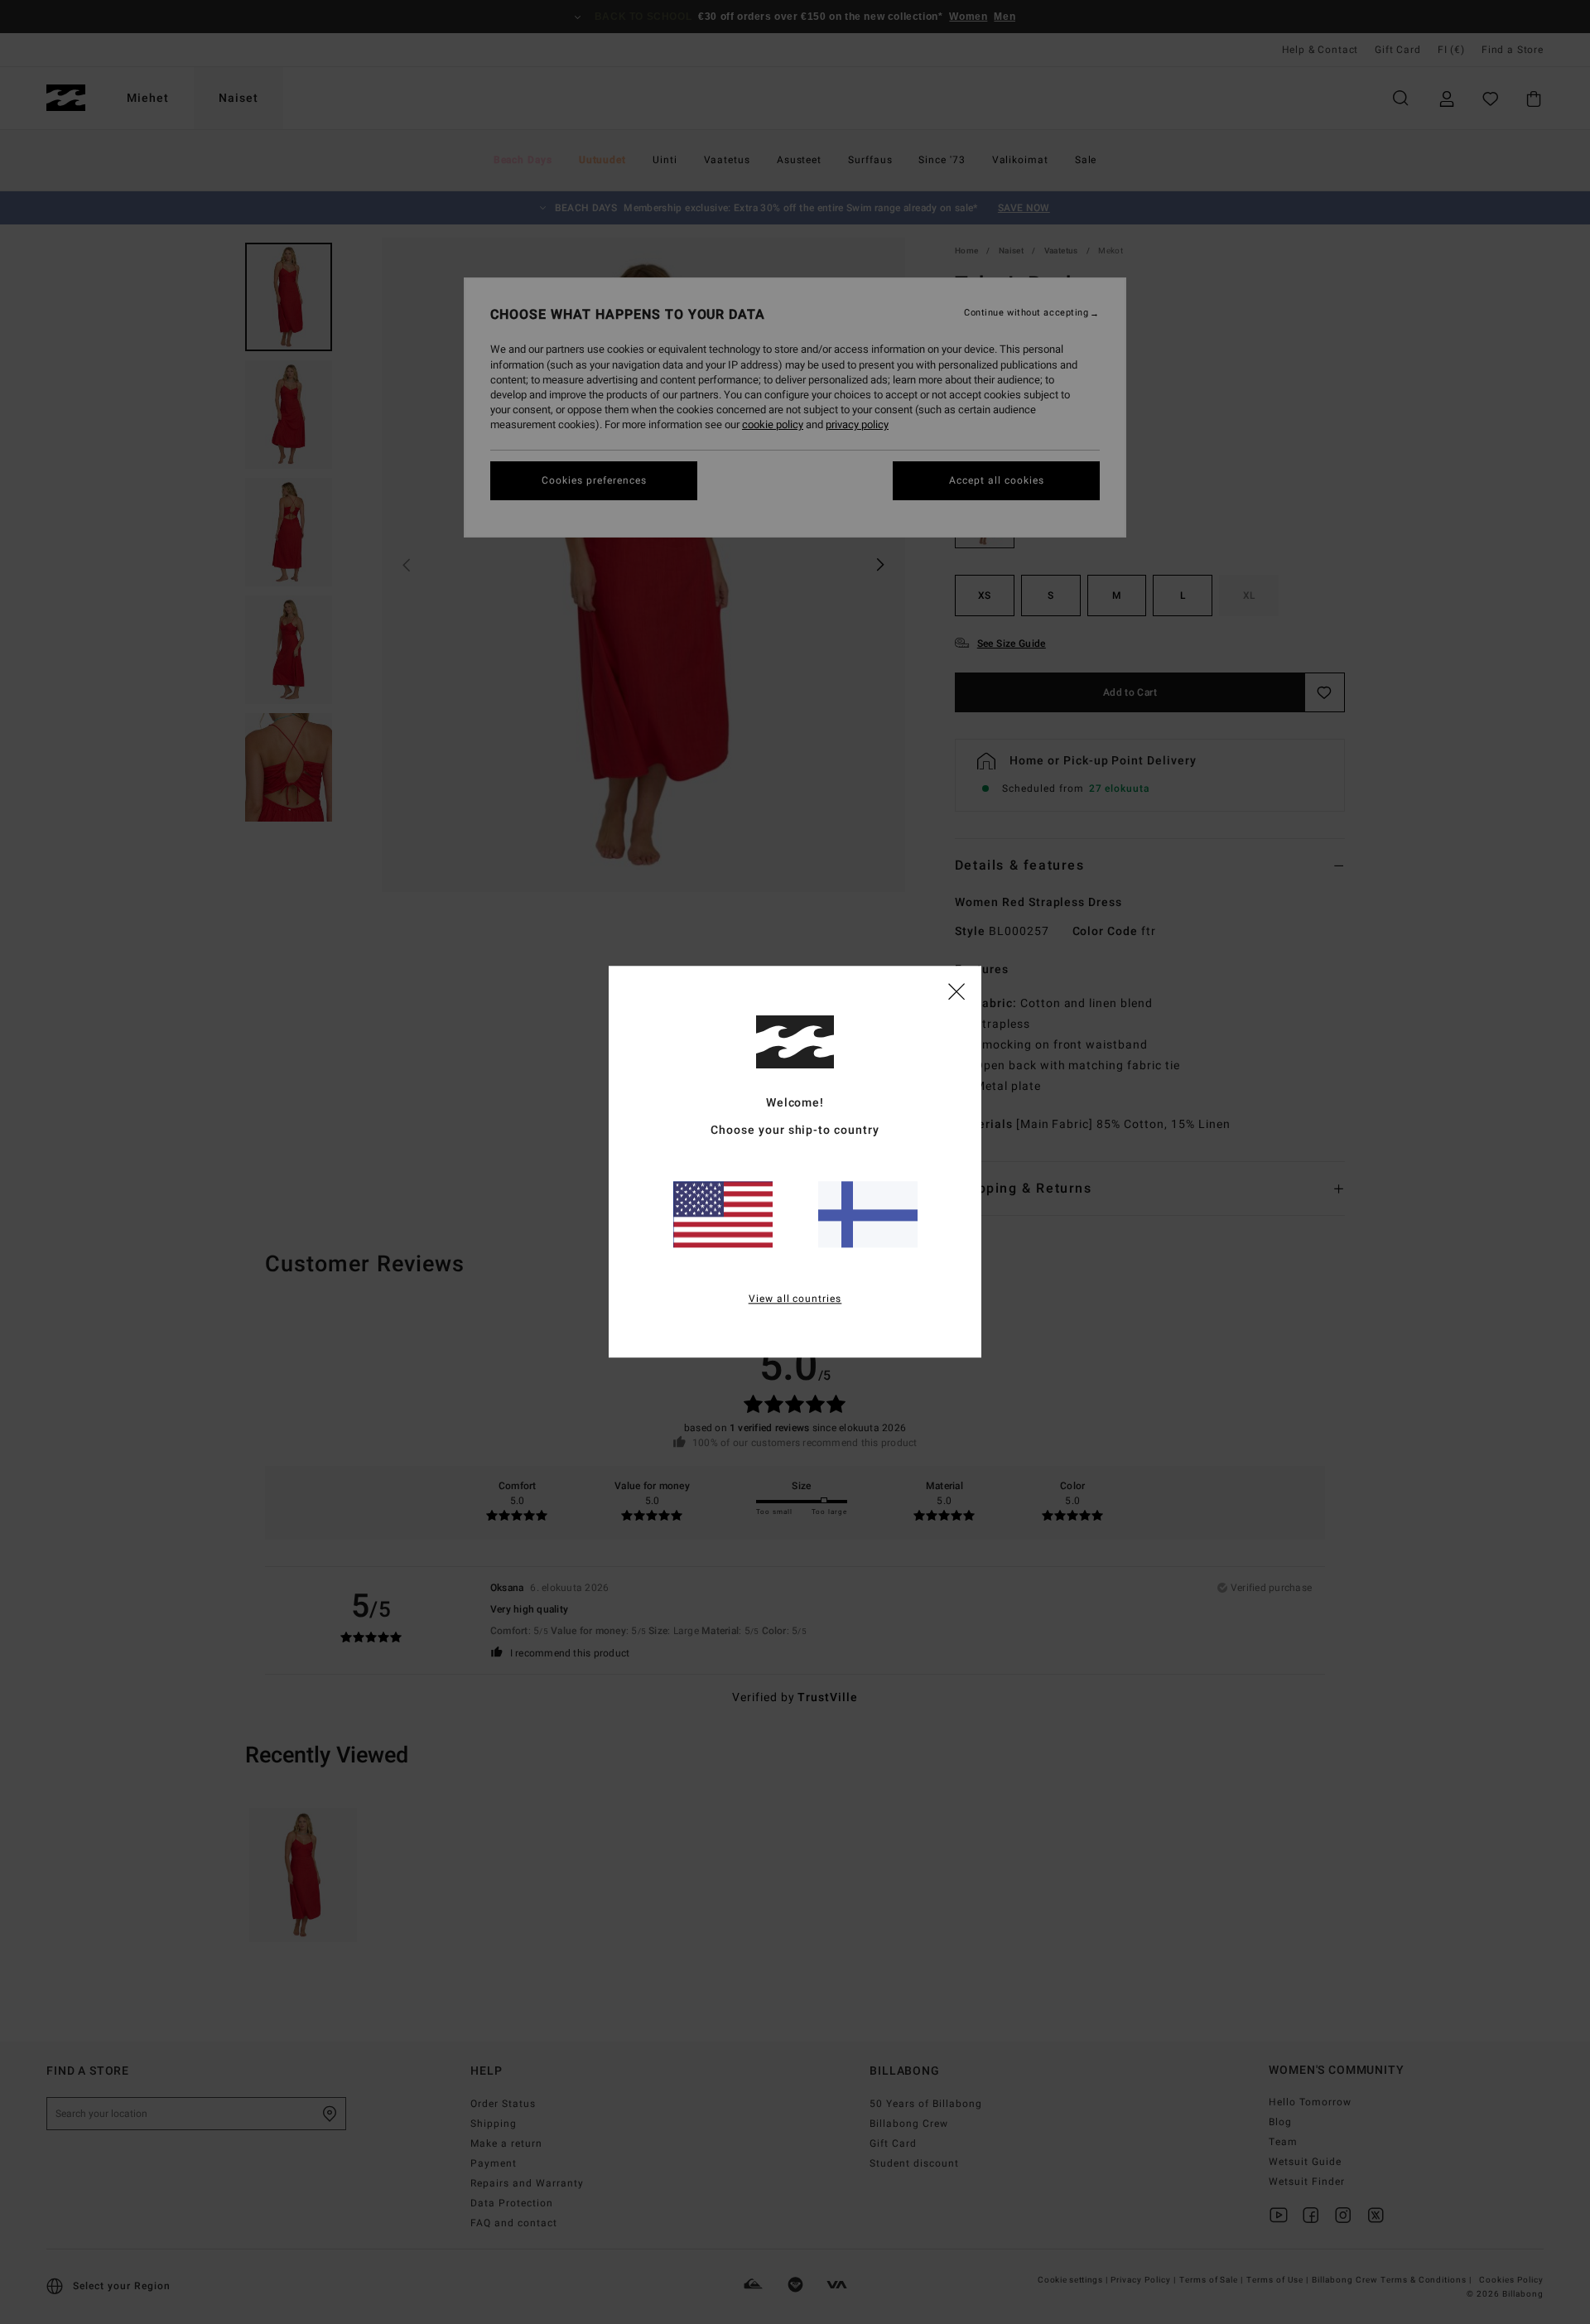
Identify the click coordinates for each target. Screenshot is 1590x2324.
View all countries (795, 1299)
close (956, 991)
